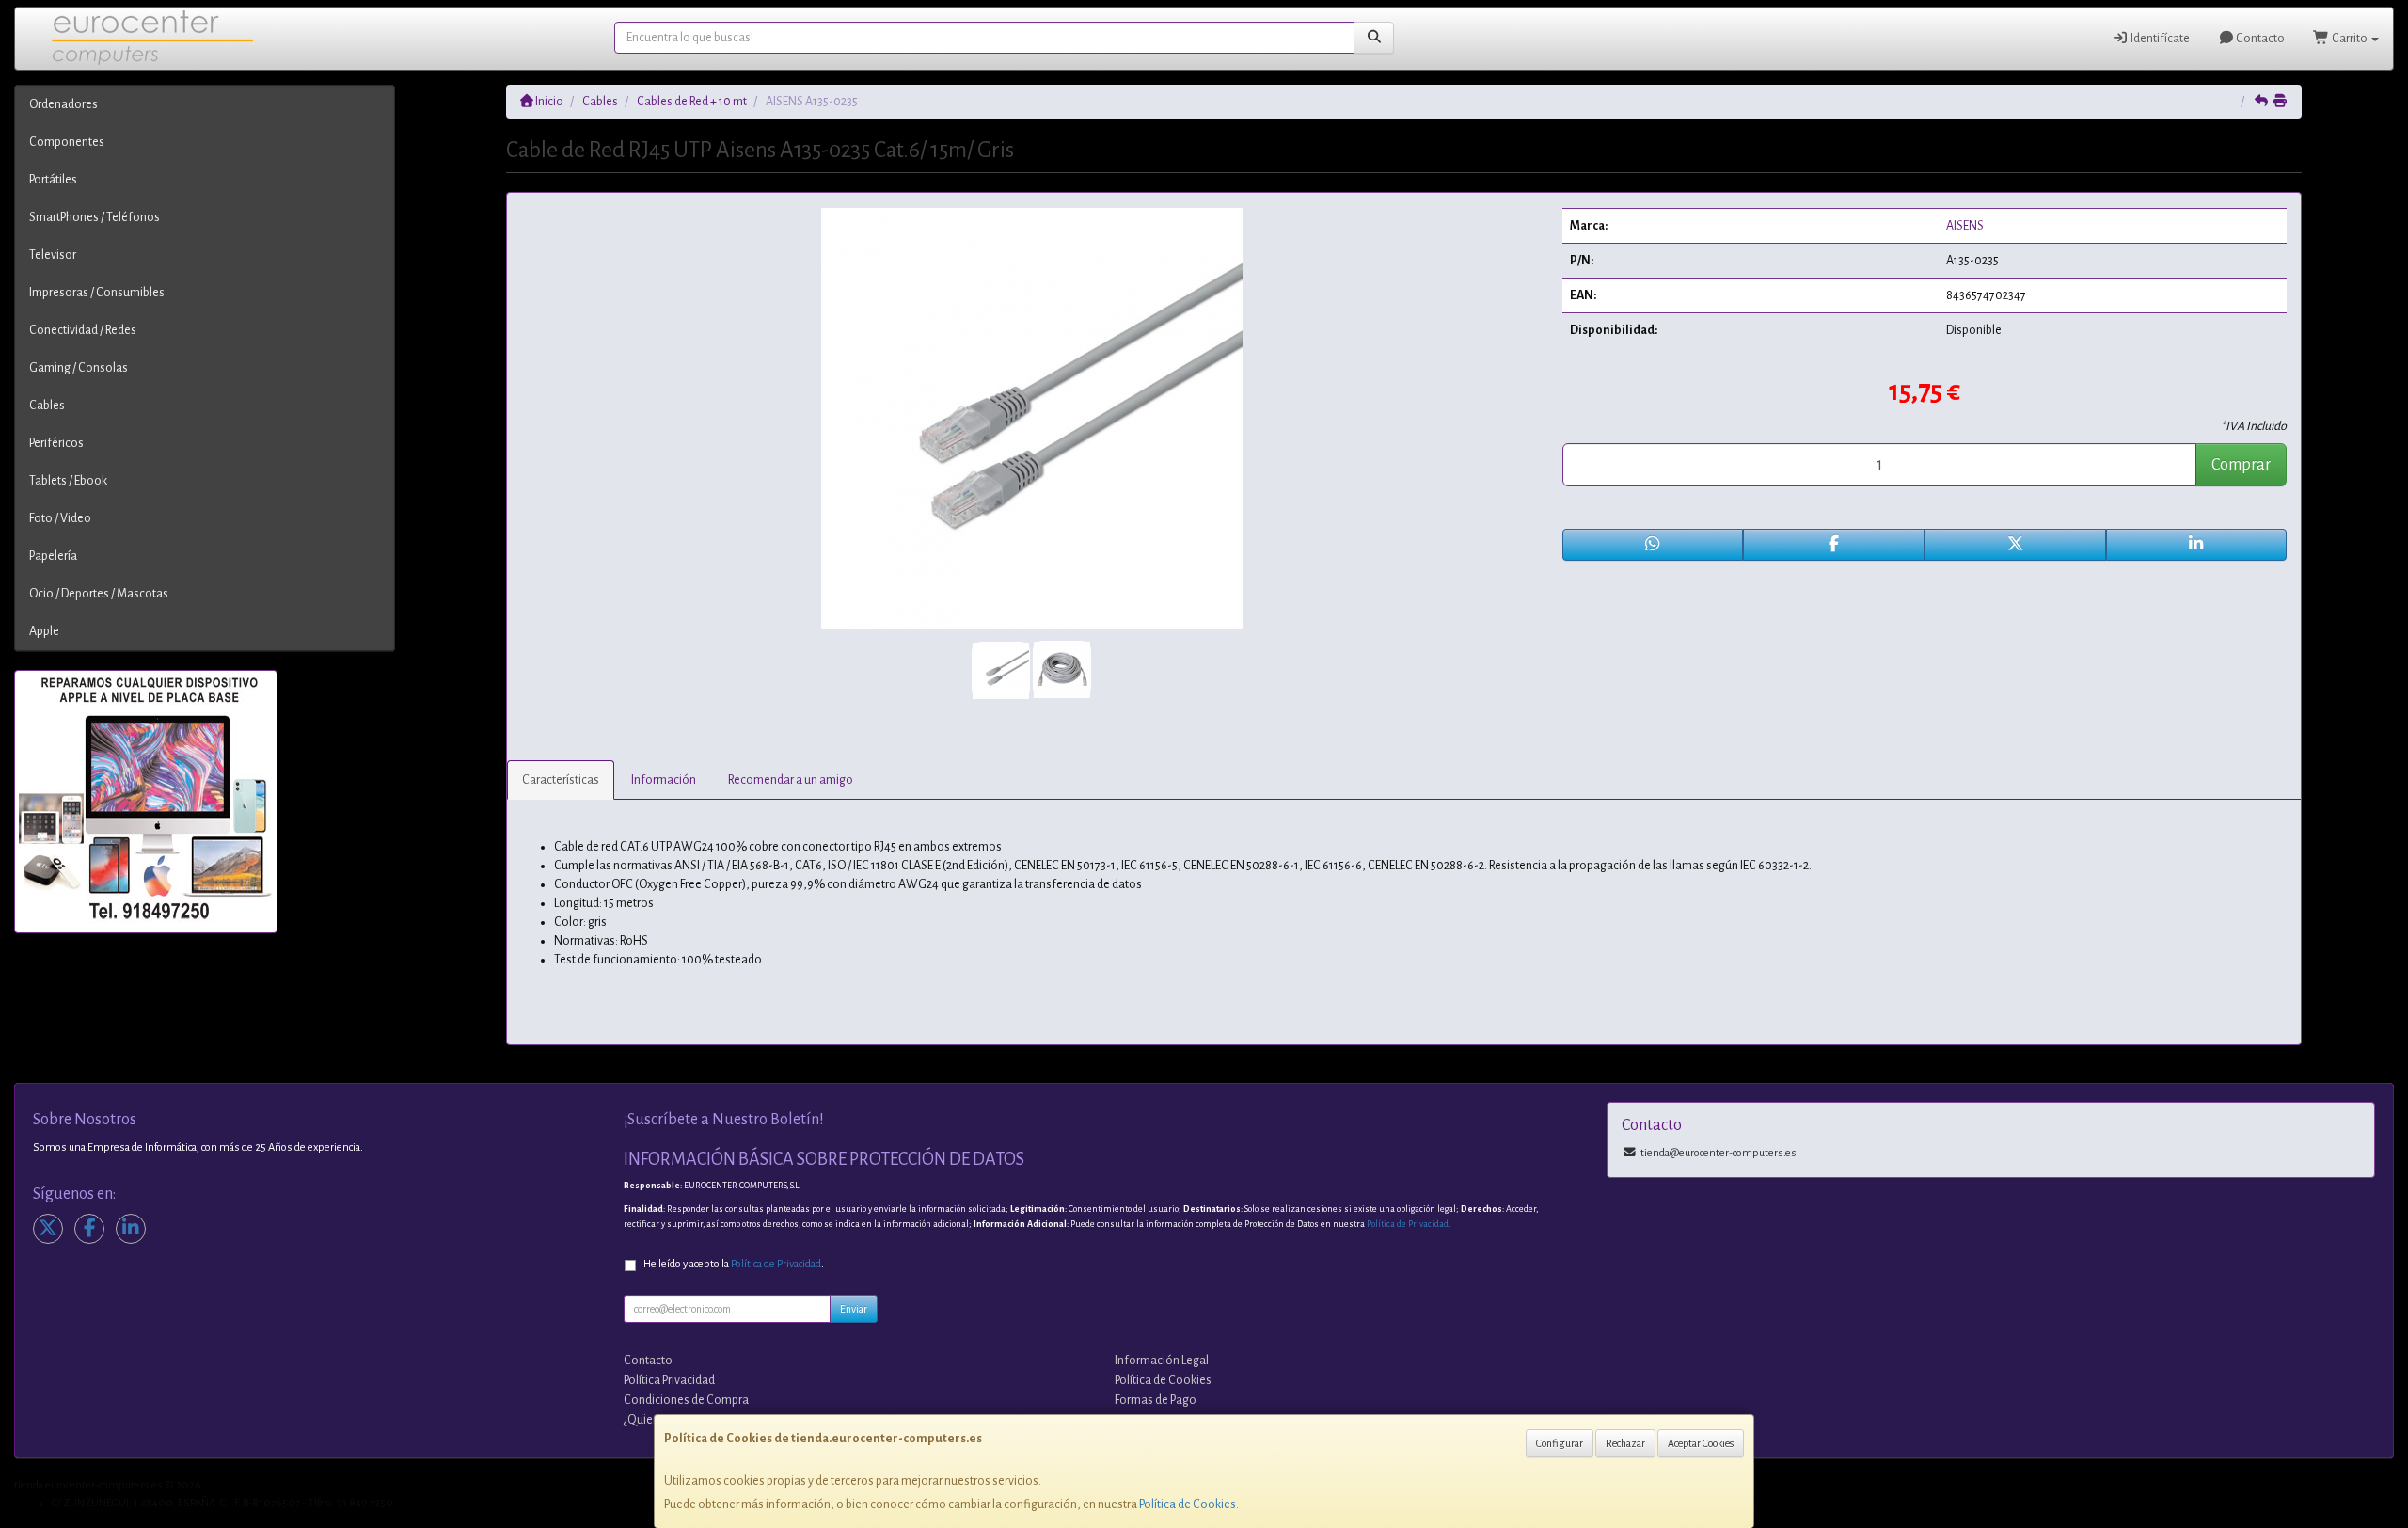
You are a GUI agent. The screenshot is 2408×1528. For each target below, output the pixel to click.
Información (664, 780)
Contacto (2259, 39)
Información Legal (1162, 1361)
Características (561, 780)
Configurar (1560, 1443)
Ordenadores (63, 104)
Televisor (53, 255)
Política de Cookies (1188, 1504)
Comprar (2241, 465)
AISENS (1965, 226)
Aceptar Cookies (1701, 1443)
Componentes (67, 142)
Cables (47, 406)
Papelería (53, 556)
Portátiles (53, 180)
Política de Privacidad (1408, 1224)
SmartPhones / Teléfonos (95, 217)
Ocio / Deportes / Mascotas (99, 594)
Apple (44, 631)
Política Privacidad (669, 1380)
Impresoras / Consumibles (97, 293)
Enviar (854, 1309)
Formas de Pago (1156, 1400)
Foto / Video (60, 518)
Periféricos (56, 443)
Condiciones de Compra (686, 1400)
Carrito (2350, 39)
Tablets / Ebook (68, 481)
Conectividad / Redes (83, 330)
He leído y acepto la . (734, 1264)
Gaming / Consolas (79, 368)
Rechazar (1625, 1443)
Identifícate (2159, 39)
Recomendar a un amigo (791, 780)
